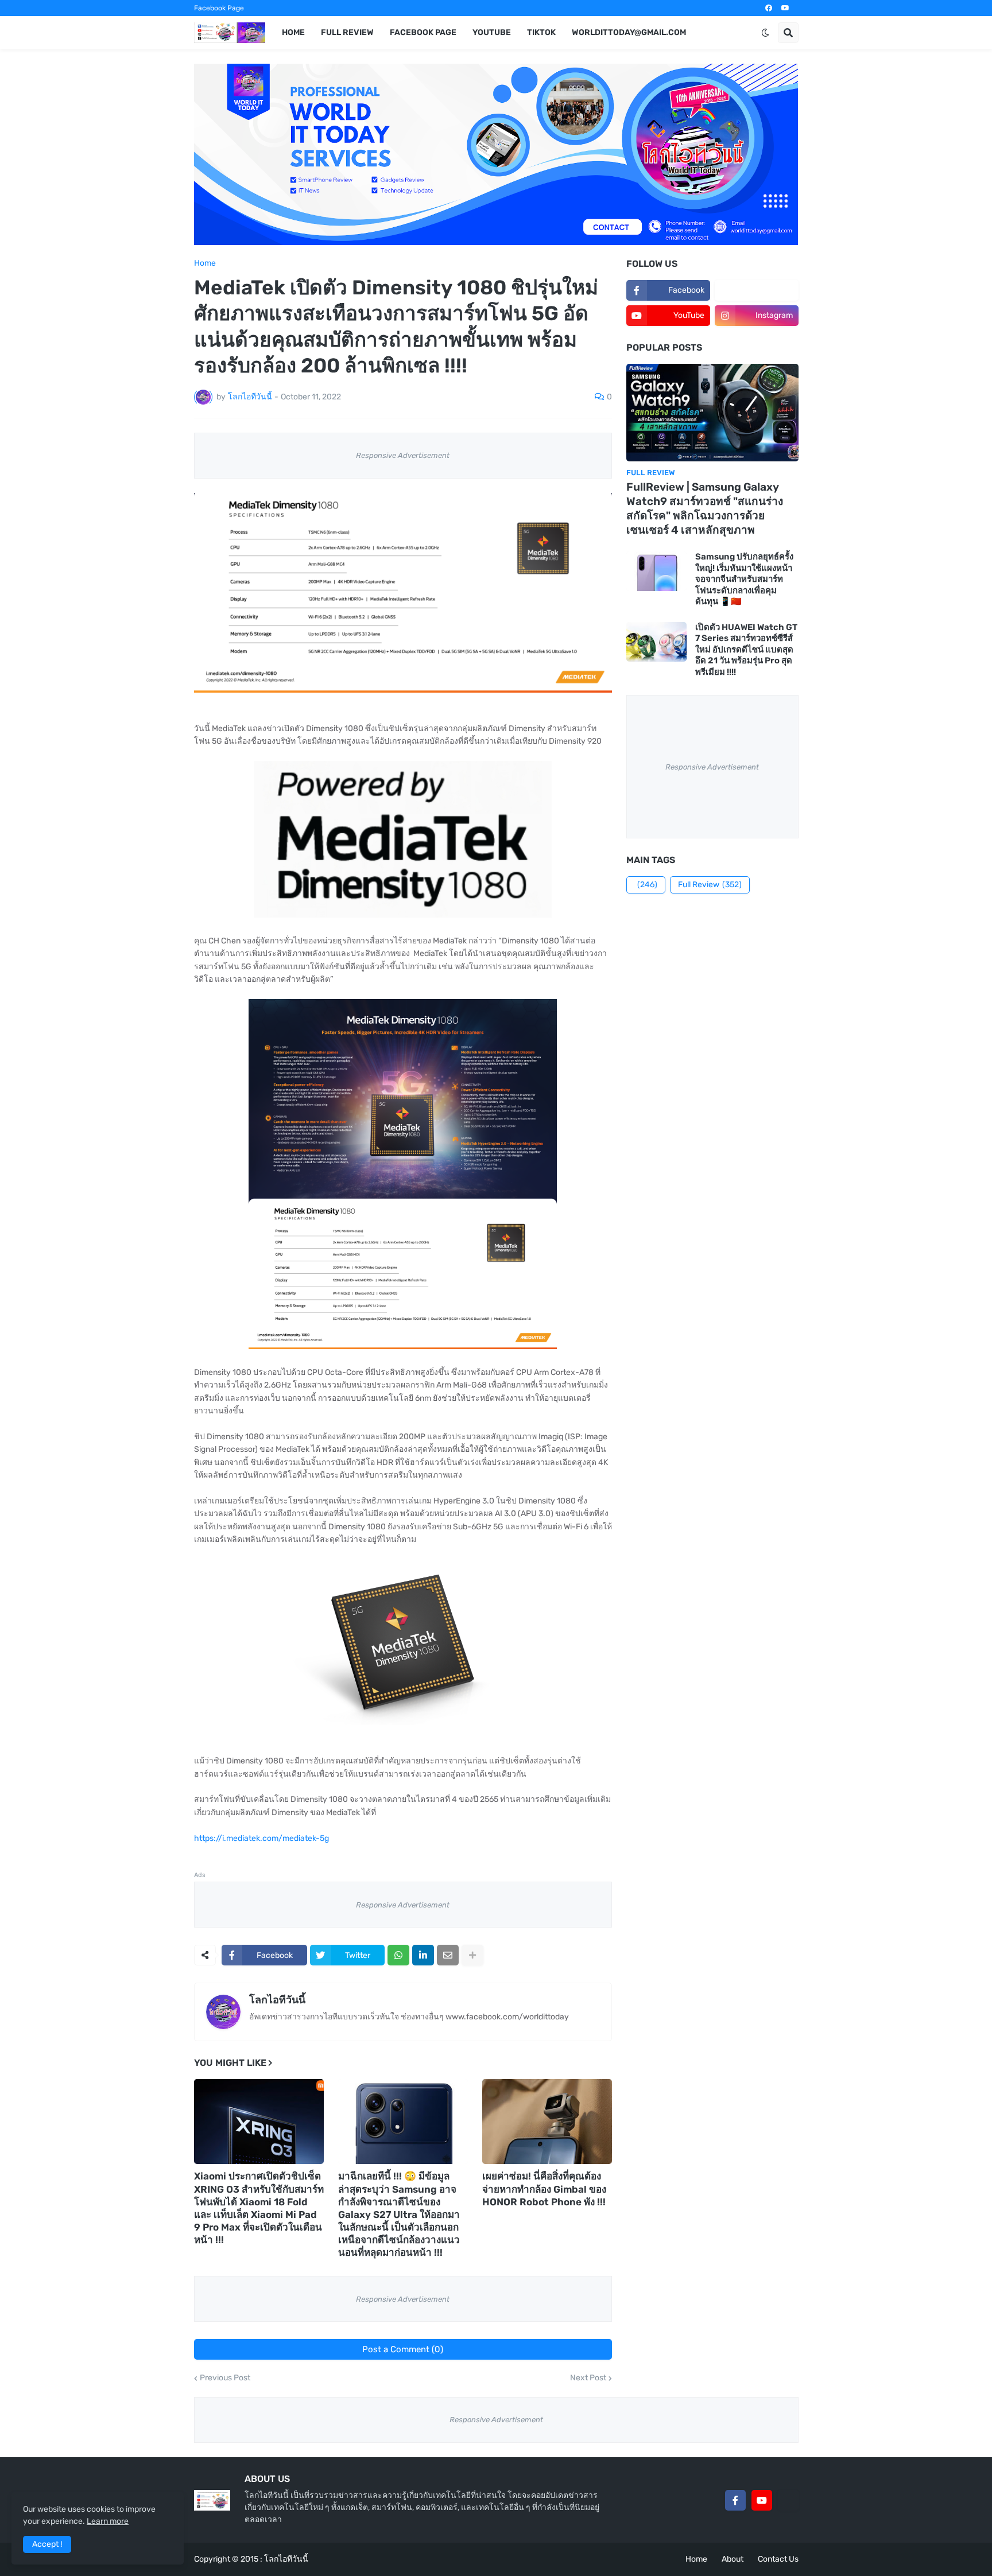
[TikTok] (788, 2500)
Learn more (108, 2521)
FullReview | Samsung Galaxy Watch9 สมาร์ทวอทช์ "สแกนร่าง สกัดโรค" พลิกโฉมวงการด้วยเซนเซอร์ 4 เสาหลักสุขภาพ (705, 508)
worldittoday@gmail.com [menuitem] (629, 32)
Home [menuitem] (293, 32)
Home (205, 263)
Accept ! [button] (47, 2544)
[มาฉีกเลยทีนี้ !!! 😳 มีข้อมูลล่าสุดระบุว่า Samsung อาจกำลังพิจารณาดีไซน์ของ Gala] (403, 2122)
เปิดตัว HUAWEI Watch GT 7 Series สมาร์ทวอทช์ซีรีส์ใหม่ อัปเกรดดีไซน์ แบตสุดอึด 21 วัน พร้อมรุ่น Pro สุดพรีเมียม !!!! (746, 650)
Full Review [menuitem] (347, 32)
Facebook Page (219, 8)
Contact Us (778, 2559)
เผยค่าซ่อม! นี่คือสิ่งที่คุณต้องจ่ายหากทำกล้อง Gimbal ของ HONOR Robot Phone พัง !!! (544, 2189)
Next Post (588, 2378)
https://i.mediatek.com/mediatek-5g (261, 1838)
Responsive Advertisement (403, 455)
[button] (765, 33)
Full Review (710, 885)
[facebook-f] (735, 2500)
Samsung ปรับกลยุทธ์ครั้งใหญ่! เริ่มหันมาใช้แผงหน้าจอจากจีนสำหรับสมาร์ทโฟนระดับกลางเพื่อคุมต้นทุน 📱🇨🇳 (744, 579)
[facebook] (769, 8)
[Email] (448, 1955)
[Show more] (472, 1955)
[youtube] (785, 8)
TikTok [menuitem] (541, 32)
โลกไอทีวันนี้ (277, 2000)
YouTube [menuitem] (492, 32)
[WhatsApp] (398, 1955)
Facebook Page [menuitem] (423, 32)
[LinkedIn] (423, 1955)
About (733, 2559)
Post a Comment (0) (403, 2349)
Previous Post (225, 2378)
